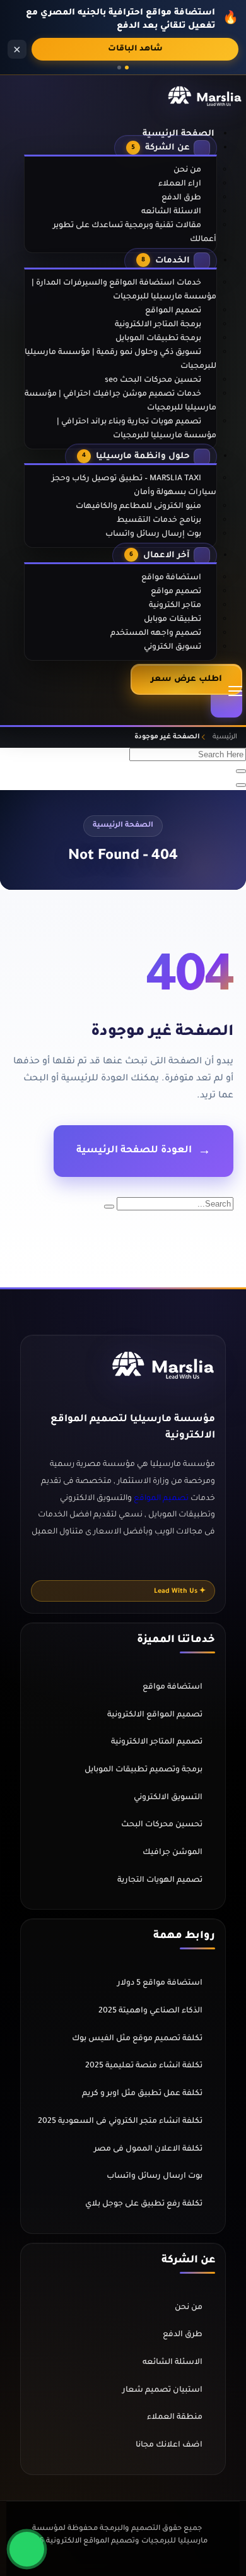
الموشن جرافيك (173, 1853)
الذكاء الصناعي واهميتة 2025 (150, 2011)
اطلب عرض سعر (186, 679)
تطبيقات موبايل (173, 620)
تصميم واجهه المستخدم (156, 634)
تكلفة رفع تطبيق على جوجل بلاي (144, 2204)
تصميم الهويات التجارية (160, 1881)
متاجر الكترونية (175, 606)
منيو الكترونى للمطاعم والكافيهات (138, 507)
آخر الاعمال (160, 556)
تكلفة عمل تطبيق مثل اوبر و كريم (142, 2094)
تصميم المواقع (173, 311)
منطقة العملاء (175, 2418)
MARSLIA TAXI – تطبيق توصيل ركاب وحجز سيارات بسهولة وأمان (134, 486)
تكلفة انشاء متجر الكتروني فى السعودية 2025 (120, 2122)
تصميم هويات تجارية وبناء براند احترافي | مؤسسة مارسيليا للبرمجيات (137, 429)
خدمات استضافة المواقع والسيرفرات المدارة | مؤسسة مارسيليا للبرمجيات (124, 290)
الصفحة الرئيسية (179, 134)
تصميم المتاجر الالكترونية (157, 1742)
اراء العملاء (180, 184)
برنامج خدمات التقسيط (159, 521)
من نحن (187, 170)
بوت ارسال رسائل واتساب (155, 2177)
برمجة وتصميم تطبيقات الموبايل (143, 1770)
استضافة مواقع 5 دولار (160, 1983)
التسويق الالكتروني (168, 1798)
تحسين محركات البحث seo (153, 381)
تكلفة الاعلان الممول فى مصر (148, 2149)
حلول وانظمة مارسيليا (136, 457)
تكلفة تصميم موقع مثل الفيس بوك (137, 2039)
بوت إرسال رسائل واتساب (153, 535)
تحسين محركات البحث (162, 1825)
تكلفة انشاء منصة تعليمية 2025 (144, 2066)
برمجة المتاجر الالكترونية (158, 325)
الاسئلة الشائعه (171, 212)
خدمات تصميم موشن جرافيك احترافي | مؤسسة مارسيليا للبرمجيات (120, 401)
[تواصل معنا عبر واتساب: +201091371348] (27, 2549)
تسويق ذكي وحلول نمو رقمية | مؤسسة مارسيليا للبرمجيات (120, 360)
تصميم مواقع (176, 592)
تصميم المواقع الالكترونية (155, 1715)
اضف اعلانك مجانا (169, 2445)
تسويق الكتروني (173, 647)
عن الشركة (161, 148)
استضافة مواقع (171, 578)
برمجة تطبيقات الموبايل (158, 339)
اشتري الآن (135, 49)
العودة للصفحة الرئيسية (134, 1151)
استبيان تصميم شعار (162, 2390)
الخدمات (166, 261)
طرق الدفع (181, 198)
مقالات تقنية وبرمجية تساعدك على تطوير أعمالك (135, 233)
